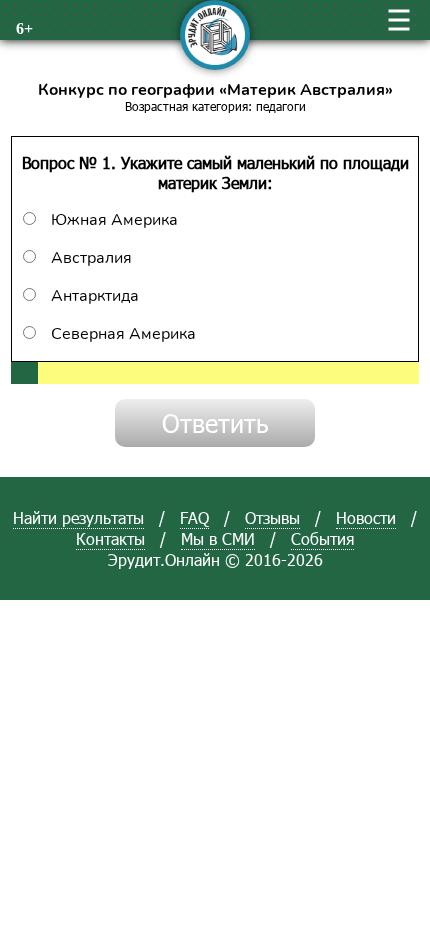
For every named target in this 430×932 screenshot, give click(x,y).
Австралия (91, 258)
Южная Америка (114, 220)
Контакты (110, 538)
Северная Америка (123, 334)
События (322, 538)
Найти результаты (78, 517)
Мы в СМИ (218, 538)
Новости (366, 517)
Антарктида (95, 296)
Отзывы (272, 517)
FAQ (194, 517)
